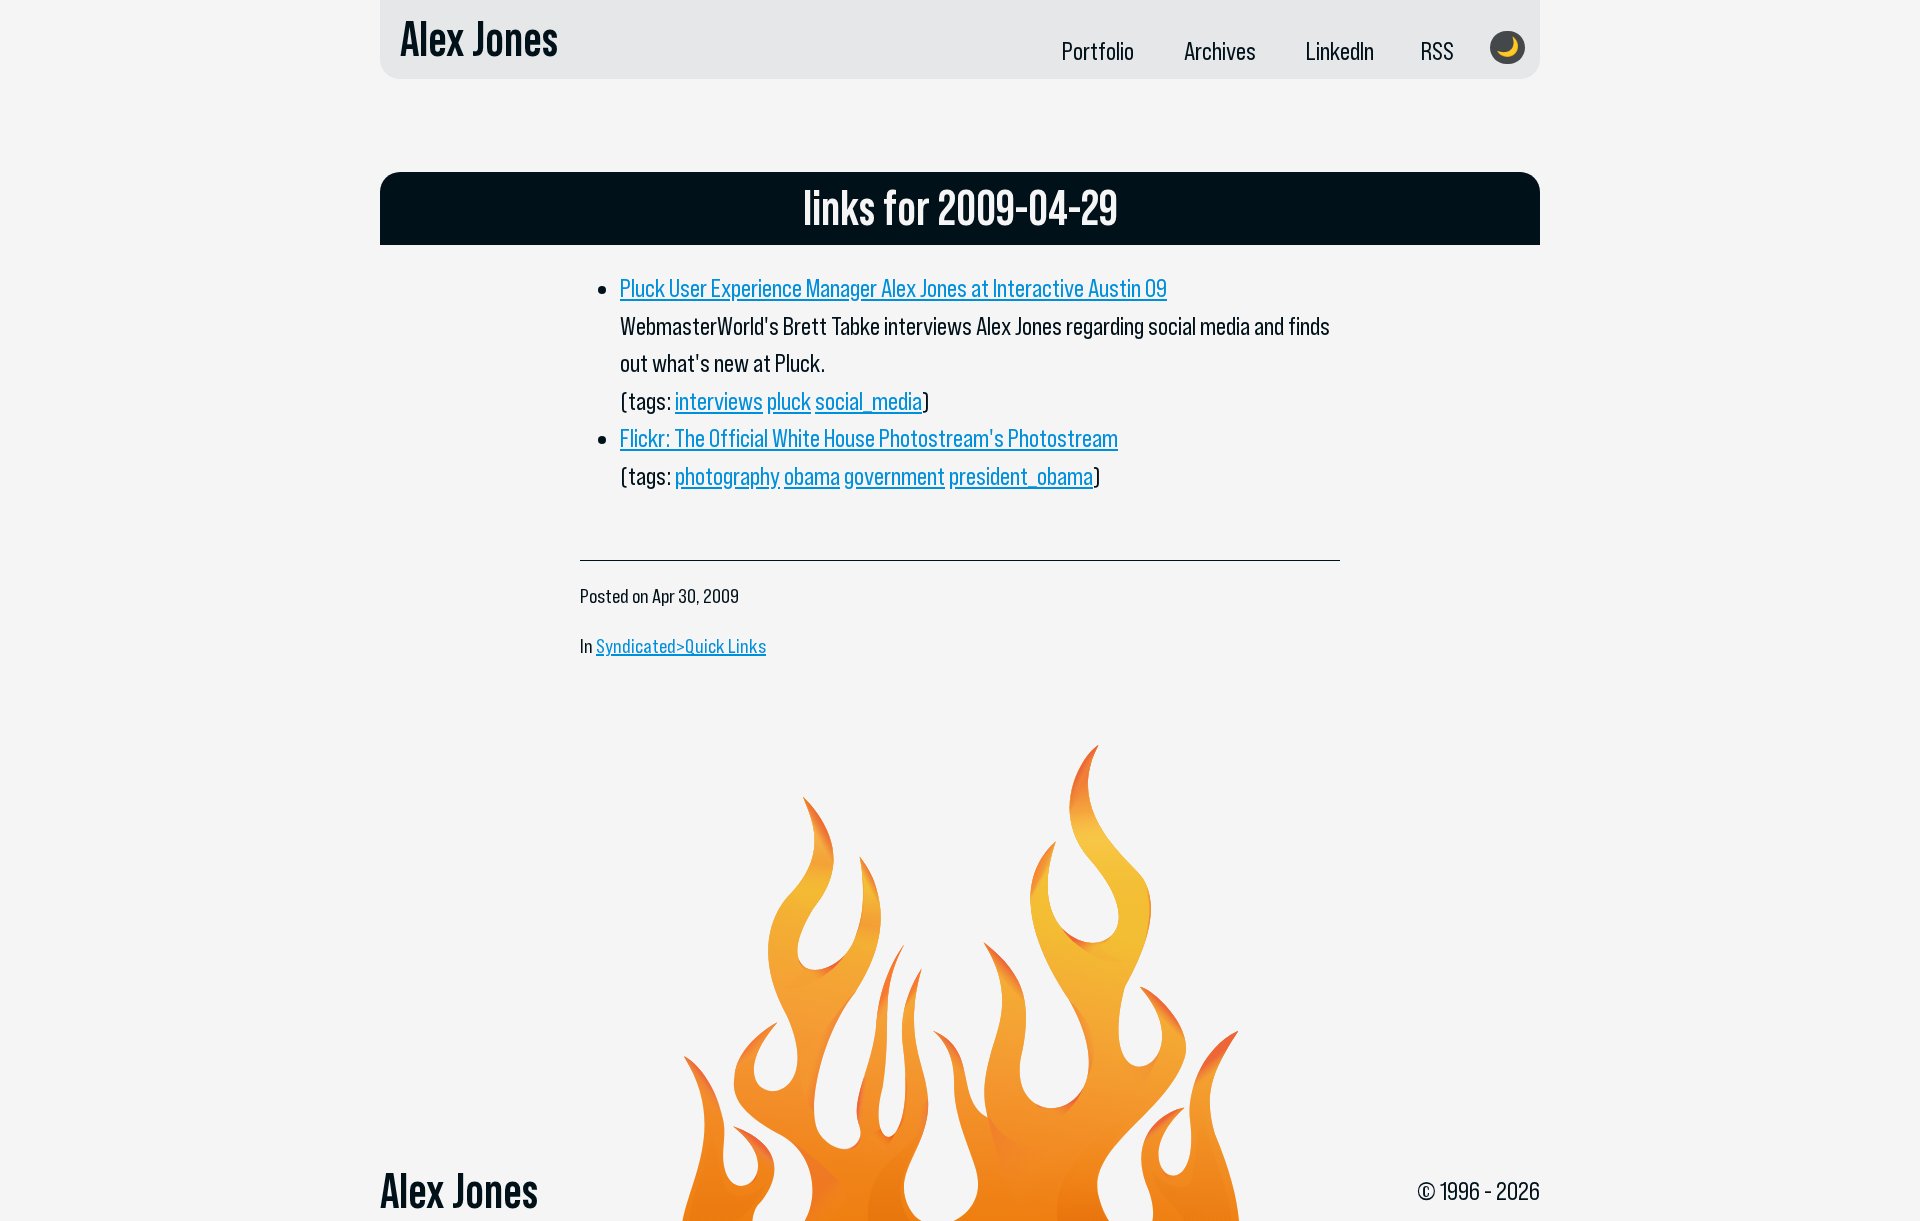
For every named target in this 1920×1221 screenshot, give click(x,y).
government (894, 476)
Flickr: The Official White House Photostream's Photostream (869, 438)
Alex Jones (479, 39)
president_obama (1021, 476)
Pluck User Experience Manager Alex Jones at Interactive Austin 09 (893, 288)
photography (727, 476)
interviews (719, 401)
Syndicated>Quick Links (681, 646)
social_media (868, 401)
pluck (789, 401)
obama (812, 476)
